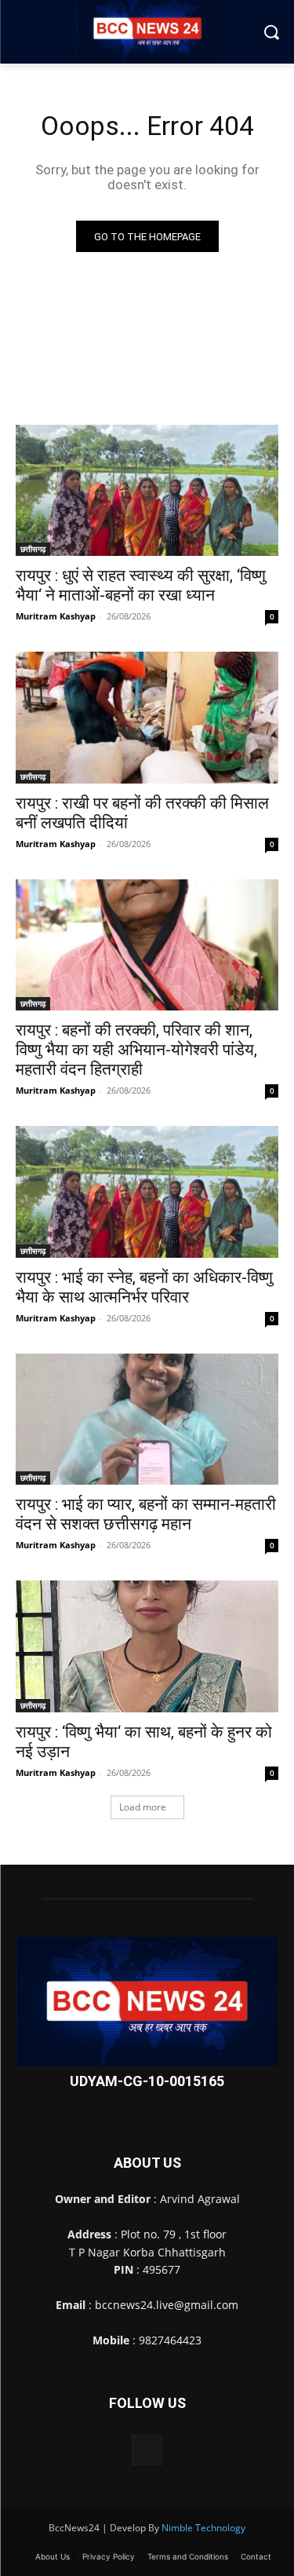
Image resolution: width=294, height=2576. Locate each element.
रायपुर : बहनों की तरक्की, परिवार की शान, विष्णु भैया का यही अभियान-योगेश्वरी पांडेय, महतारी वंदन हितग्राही (136, 1050)
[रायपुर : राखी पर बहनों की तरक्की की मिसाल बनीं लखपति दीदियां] (147, 718)
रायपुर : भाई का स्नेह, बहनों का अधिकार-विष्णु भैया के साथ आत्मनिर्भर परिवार (144, 1287)
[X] (147, 2450)
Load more (143, 1807)
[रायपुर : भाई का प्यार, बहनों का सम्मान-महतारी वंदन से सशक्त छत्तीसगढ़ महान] (147, 1420)
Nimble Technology (203, 2528)
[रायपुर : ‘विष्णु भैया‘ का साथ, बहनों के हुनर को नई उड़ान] (147, 1646)
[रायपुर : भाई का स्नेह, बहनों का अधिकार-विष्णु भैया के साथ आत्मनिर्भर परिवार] (147, 1192)
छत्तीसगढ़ (33, 549)
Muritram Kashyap (56, 616)
